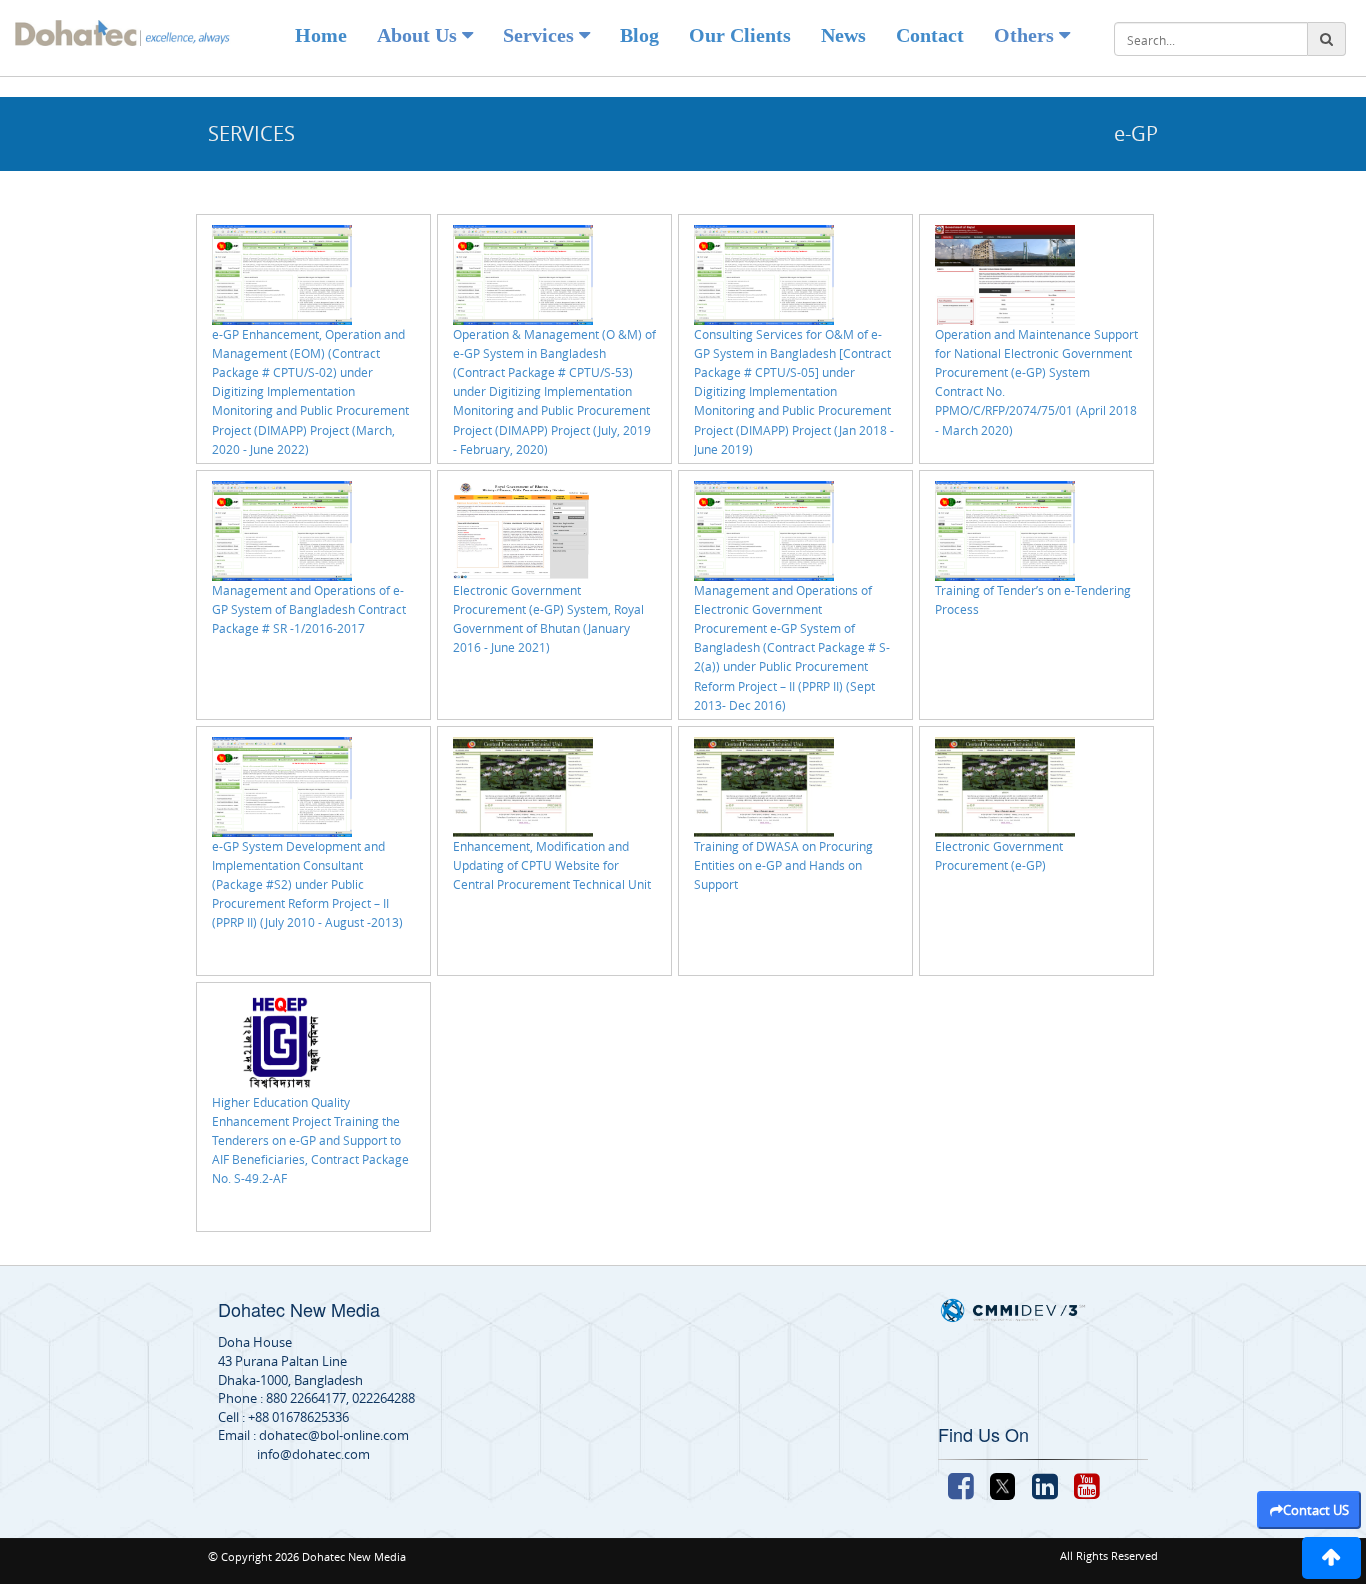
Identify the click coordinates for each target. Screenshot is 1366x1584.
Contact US (1316, 1510)
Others (1026, 35)
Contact (930, 35)
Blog (639, 35)
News (843, 35)
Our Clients (740, 35)
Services (541, 35)
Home (321, 35)
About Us (419, 35)
